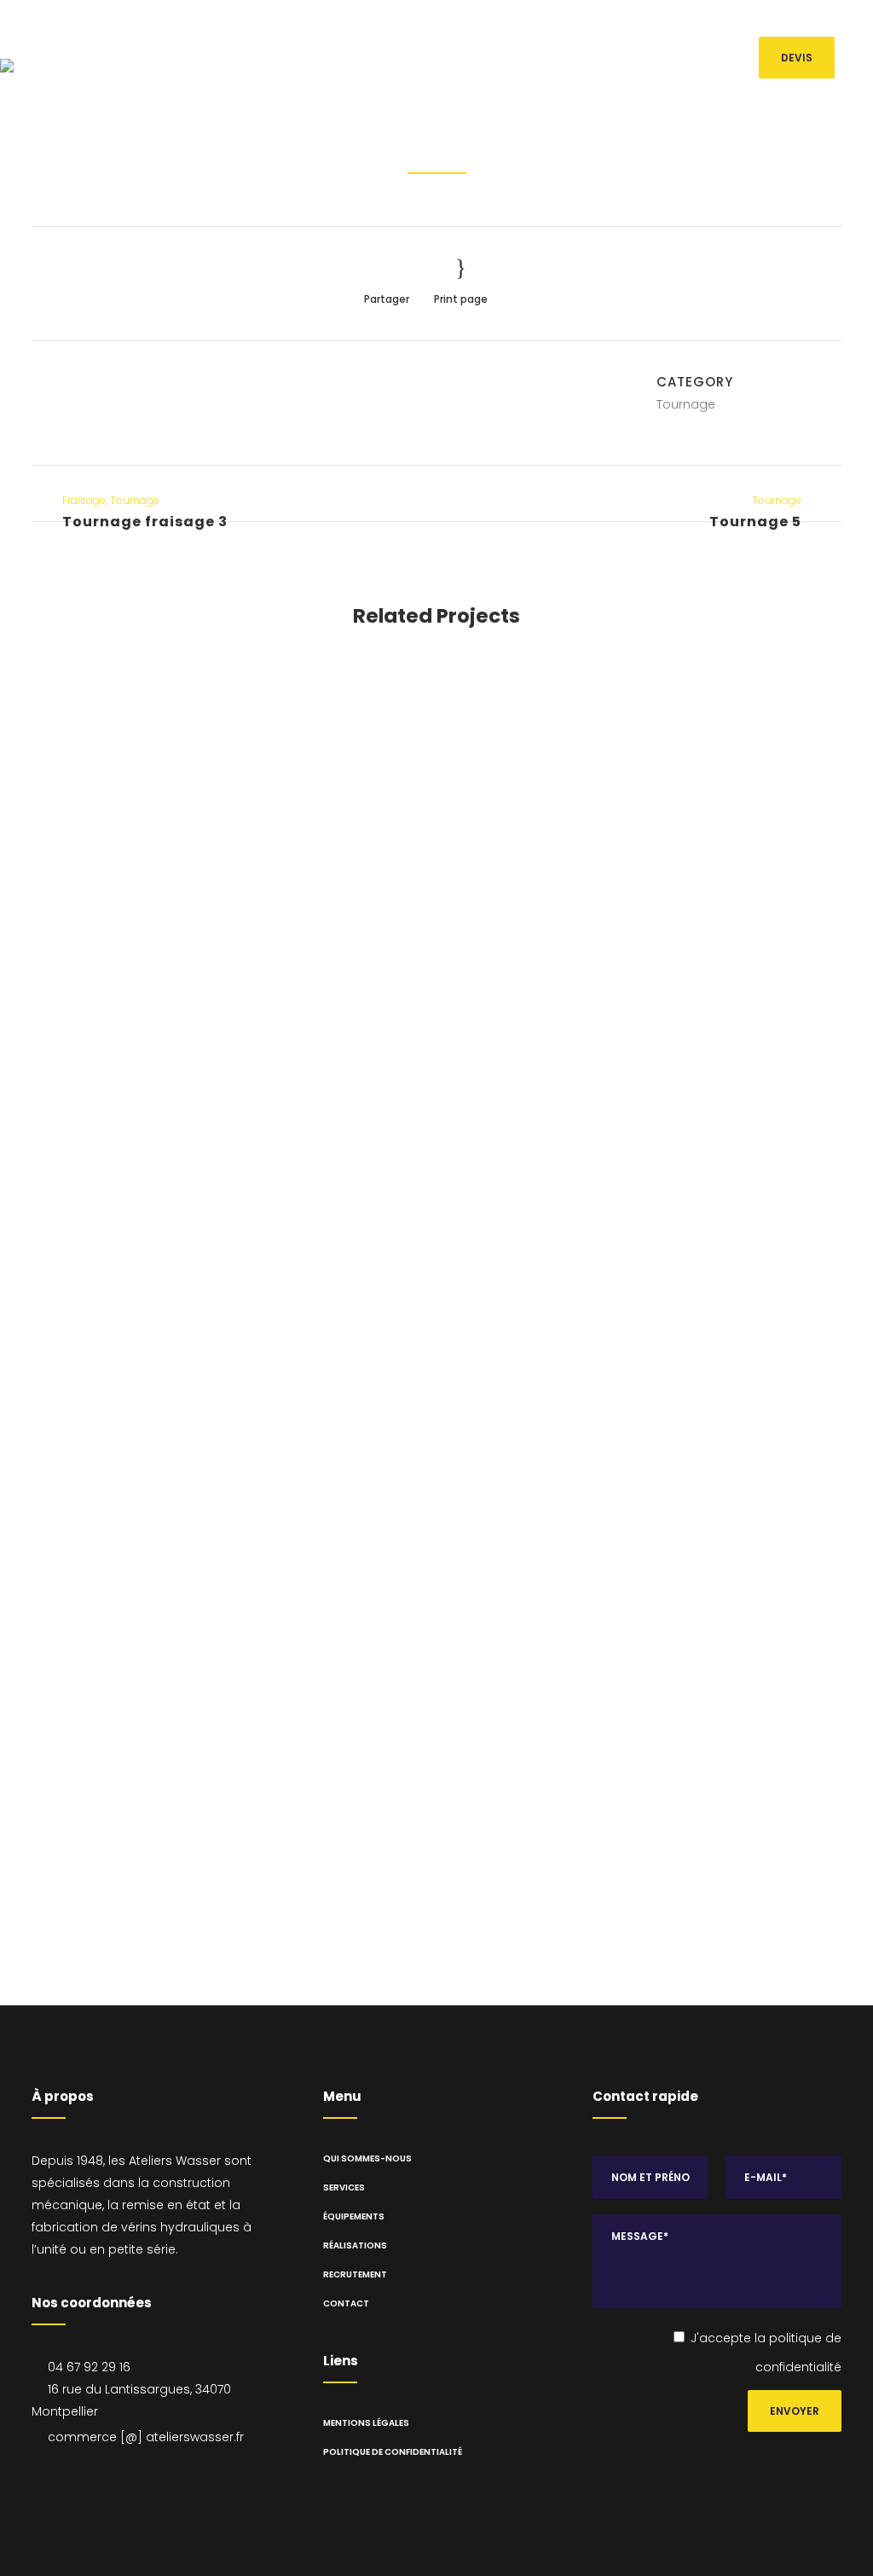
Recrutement (355, 2274)
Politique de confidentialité (393, 2452)
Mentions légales (366, 2423)
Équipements (354, 2216)
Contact (346, 2303)
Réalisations (355, 2245)
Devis (797, 58)
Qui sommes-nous (367, 2158)
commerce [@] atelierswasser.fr (691, 23)
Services (344, 2187)
